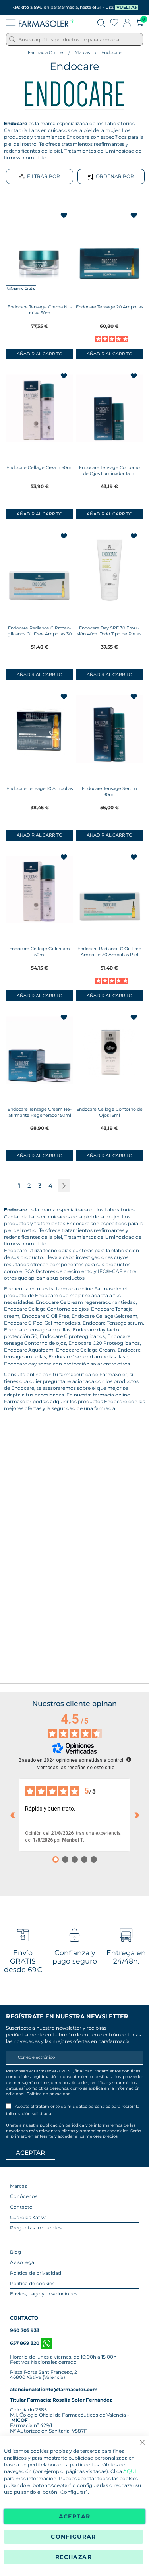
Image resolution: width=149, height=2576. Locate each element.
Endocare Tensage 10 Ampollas (40, 788)
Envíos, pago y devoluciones (44, 2294)
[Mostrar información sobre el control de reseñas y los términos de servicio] (129, 1759)
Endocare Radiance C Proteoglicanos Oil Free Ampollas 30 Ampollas (40, 634)
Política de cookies (32, 2283)
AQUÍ (130, 2471)
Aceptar (74, 2516)
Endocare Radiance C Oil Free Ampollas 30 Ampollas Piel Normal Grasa (109, 955)
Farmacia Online (45, 52)
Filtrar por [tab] (44, 176)
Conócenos (24, 2196)
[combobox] (74, 39)
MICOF (19, 2420)
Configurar (74, 2537)
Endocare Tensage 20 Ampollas (109, 307)
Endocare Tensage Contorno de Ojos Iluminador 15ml (109, 470)
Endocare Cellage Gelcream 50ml (40, 952)
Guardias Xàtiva (28, 2217)
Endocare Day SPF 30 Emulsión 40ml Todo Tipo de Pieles (109, 631)
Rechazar (74, 2557)
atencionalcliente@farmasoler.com (54, 2389)
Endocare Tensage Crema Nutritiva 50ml (40, 310)
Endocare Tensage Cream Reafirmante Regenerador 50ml (40, 1112)
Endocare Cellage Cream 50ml (40, 467)
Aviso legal (23, 2262)
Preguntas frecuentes (36, 2228)
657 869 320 (25, 2343)
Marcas (82, 52)
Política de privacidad (49, 2094)
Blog (15, 2252)
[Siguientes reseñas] (137, 1815)
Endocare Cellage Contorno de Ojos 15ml (109, 1112)
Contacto (21, 2207)
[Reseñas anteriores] (12, 1815)
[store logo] (46, 23)
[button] (65, 216)
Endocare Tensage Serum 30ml (109, 791)
